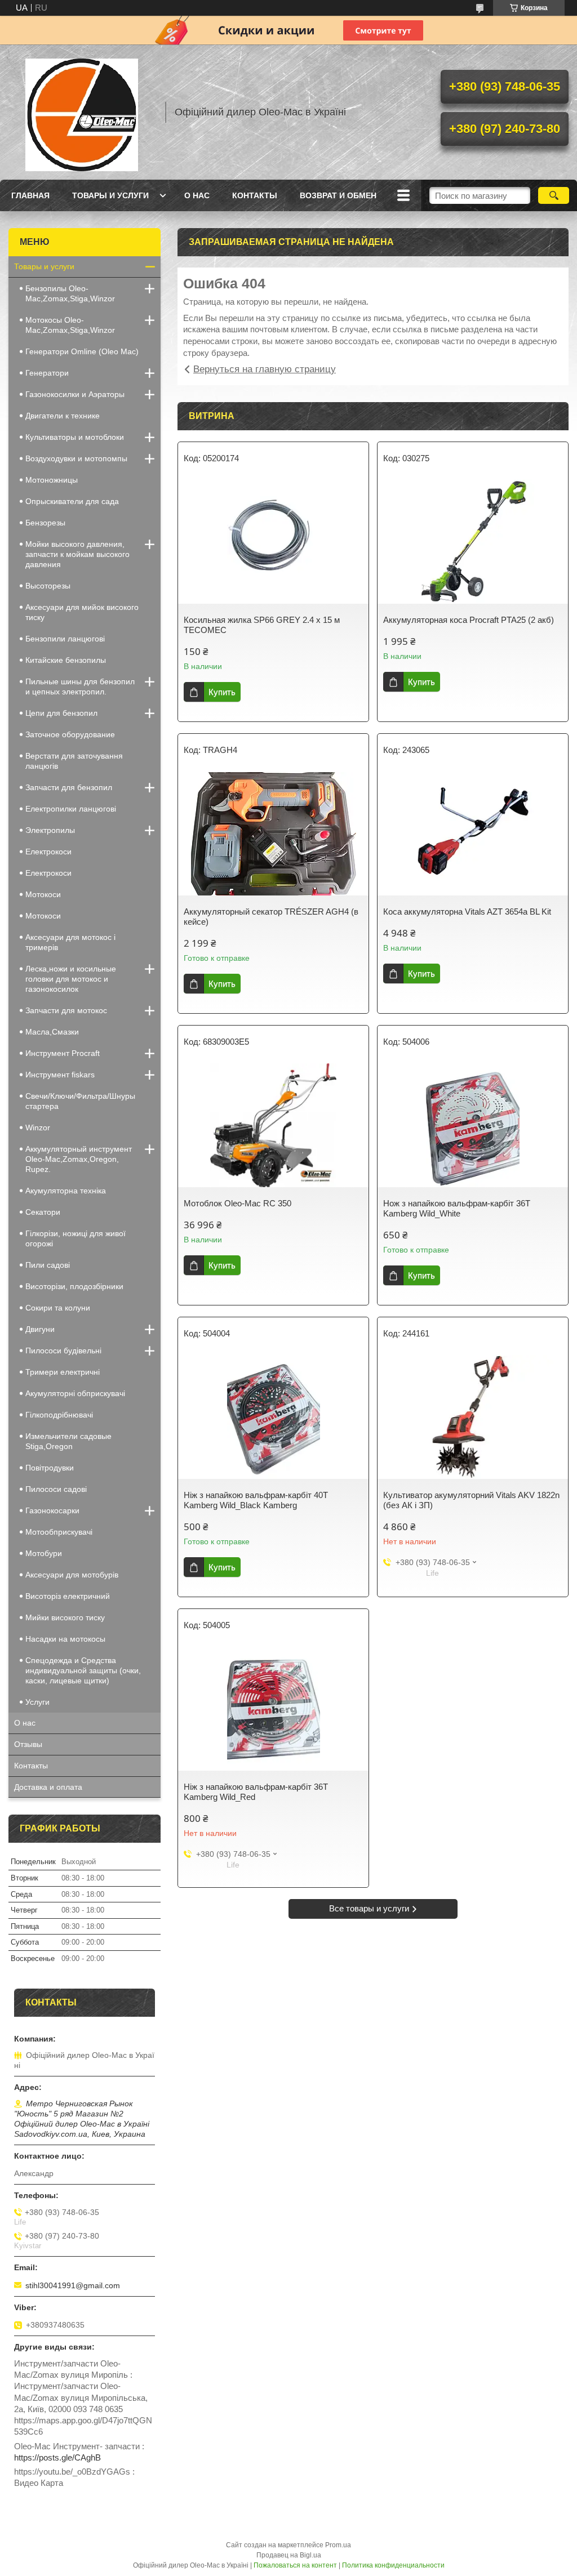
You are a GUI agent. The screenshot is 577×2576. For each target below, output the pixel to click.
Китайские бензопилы (66, 660)
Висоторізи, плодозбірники (74, 1286)
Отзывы (28, 1744)
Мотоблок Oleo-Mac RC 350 (238, 1203)
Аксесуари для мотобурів (72, 1575)
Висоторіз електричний (68, 1596)
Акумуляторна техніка (66, 1191)
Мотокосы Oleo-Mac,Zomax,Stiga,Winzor (70, 325)
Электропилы (50, 830)
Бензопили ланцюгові (65, 639)
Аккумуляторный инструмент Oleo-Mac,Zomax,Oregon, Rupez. (79, 1159)
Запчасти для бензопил (69, 787)
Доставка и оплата (48, 1787)
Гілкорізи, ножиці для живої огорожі (76, 1238)
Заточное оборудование (70, 734)
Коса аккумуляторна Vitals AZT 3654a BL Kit (467, 912)
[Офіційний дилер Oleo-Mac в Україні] (82, 112)
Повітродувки (50, 1468)
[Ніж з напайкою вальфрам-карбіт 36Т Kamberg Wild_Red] (273, 1709)
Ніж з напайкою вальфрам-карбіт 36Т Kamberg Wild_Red (256, 1792)
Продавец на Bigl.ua (289, 2555)
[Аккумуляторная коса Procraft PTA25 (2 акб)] (473, 542)
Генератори (47, 373)
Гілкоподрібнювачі (59, 1415)
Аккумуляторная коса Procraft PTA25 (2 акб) (469, 620)
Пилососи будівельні (63, 1351)
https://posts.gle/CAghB (57, 2457)
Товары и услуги (110, 195)
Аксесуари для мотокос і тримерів (70, 942)
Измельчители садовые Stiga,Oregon (68, 1441)
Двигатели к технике (63, 416)
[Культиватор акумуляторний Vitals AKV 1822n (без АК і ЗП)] (473, 1417)
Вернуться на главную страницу (265, 369)
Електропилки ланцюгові (71, 809)
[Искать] (554, 195)
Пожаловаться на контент (295, 2565)
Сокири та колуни (58, 1308)
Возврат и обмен (338, 195)
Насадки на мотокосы (65, 1639)
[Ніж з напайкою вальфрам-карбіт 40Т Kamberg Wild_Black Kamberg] (273, 1417)
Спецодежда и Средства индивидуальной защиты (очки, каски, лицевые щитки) (83, 1670)
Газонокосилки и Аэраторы (75, 394)
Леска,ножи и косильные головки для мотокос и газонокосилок (71, 979)
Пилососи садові (56, 1489)
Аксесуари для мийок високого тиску (82, 612)
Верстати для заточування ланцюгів (74, 761)
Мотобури (44, 1553)
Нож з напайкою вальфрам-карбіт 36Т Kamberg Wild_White (457, 1208)
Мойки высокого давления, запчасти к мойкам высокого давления (77, 554)
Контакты (255, 195)
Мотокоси (43, 894)
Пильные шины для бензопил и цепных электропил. (80, 687)
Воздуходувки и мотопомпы (76, 458)
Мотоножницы (52, 480)
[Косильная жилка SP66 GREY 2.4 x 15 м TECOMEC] (273, 542)
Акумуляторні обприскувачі (75, 1393)
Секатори (43, 1212)
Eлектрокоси (48, 852)
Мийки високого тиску (65, 1617)
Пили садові (48, 1265)
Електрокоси (48, 873)
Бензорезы (45, 523)
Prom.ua (338, 2545)
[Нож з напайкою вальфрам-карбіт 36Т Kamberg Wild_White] (473, 1125)
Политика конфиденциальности (393, 2565)
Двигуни (40, 1329)
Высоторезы (48, 586)
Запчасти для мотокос (66, 1010)
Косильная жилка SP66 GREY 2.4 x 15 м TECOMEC (262, 625)
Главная (30, 195)
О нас (197, 195)
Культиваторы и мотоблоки (75, 437)
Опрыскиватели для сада (72, 501)
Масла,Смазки (52, 1032)
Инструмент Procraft (63, 1053)
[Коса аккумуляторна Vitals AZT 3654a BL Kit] (473, 834)
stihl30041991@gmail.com (73, 2285)
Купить (222, 692)
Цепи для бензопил (61, 713)
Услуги (37, 1702)
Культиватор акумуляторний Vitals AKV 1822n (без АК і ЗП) (471, 1500)
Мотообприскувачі (59, 1532)
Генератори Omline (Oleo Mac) (82, 351)
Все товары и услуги (369, 1908)
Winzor (38, 1127)
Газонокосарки (52, 1510)
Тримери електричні (63, 1372)
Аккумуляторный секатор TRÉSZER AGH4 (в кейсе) (271, 917)
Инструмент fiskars (60, 1075)
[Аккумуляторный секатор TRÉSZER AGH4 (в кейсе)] (273, 834)
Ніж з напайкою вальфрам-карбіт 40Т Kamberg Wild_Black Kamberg (256, 1500)
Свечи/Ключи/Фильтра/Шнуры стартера (80, 1101)
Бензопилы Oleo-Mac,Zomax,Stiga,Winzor (70, 293)
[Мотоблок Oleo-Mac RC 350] (273, 1125)
